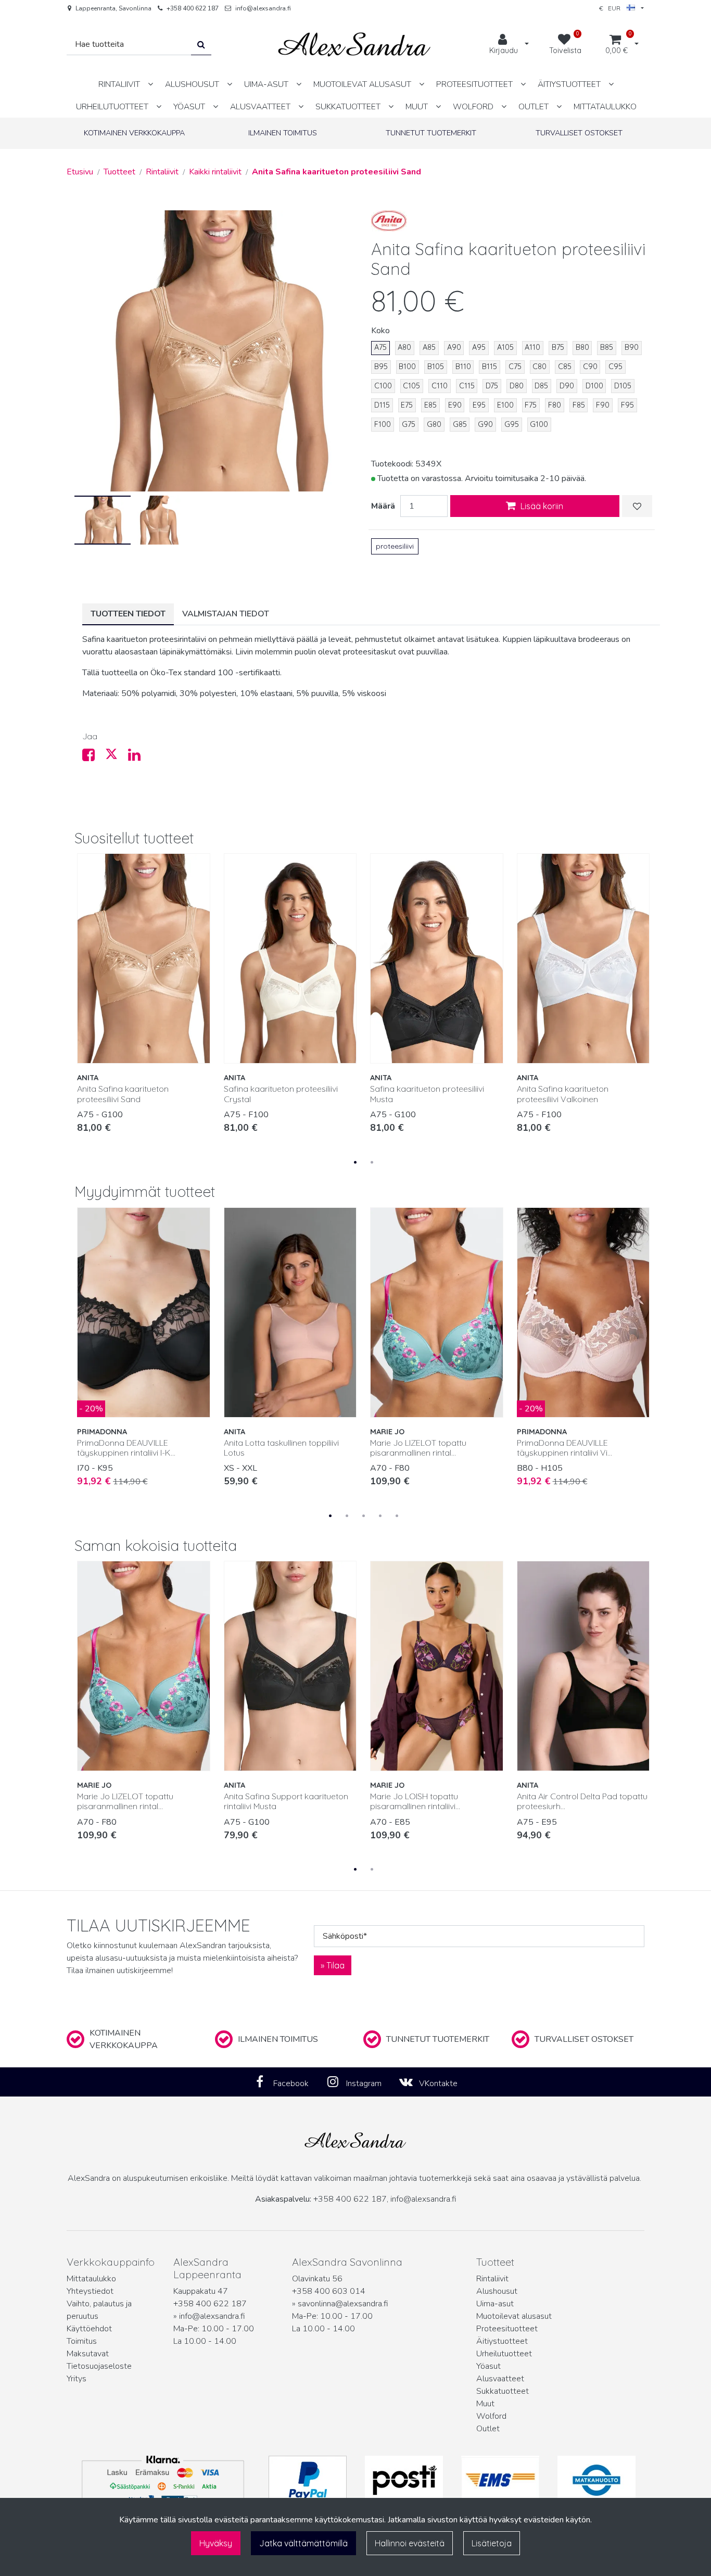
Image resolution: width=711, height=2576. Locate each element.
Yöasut (488, 2366)
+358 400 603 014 (329, 2291)
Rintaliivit (492, 2279)
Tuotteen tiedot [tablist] (128, 614)
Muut (485, 2404)
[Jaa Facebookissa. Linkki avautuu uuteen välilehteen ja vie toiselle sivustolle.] (94, 757)
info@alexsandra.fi (263, 8)
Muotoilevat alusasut (514, 2316)
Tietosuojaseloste (99, 2366)
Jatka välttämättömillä (303, 2543)
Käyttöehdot (89, 2329)
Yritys (77, 2379)
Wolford (491, 2416)
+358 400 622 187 (193, 8)
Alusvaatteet (500, 2379)
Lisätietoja (492, 2543)
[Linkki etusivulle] (354, 45)
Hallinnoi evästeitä (410, 2543)
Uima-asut (495, 2304)
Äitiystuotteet (502, 2341)
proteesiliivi (395, 546)
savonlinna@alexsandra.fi (343, 2304)
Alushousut (497, 2291)
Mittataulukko (91, 2279)
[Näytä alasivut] (150, 84)
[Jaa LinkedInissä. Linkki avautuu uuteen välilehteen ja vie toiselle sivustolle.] (138, 757)
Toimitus (82, 2341)
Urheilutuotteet (504, 2354)
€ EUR (613, 8)
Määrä (383, 506)
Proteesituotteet (507, 2329)
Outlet (488, 2429)
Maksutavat (88, 2354)
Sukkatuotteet (503, 2391)
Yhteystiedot (90, 2291)
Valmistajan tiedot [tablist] (226, 614)
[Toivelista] (637, 506)
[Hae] (201, 45)
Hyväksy (216, 2543)
